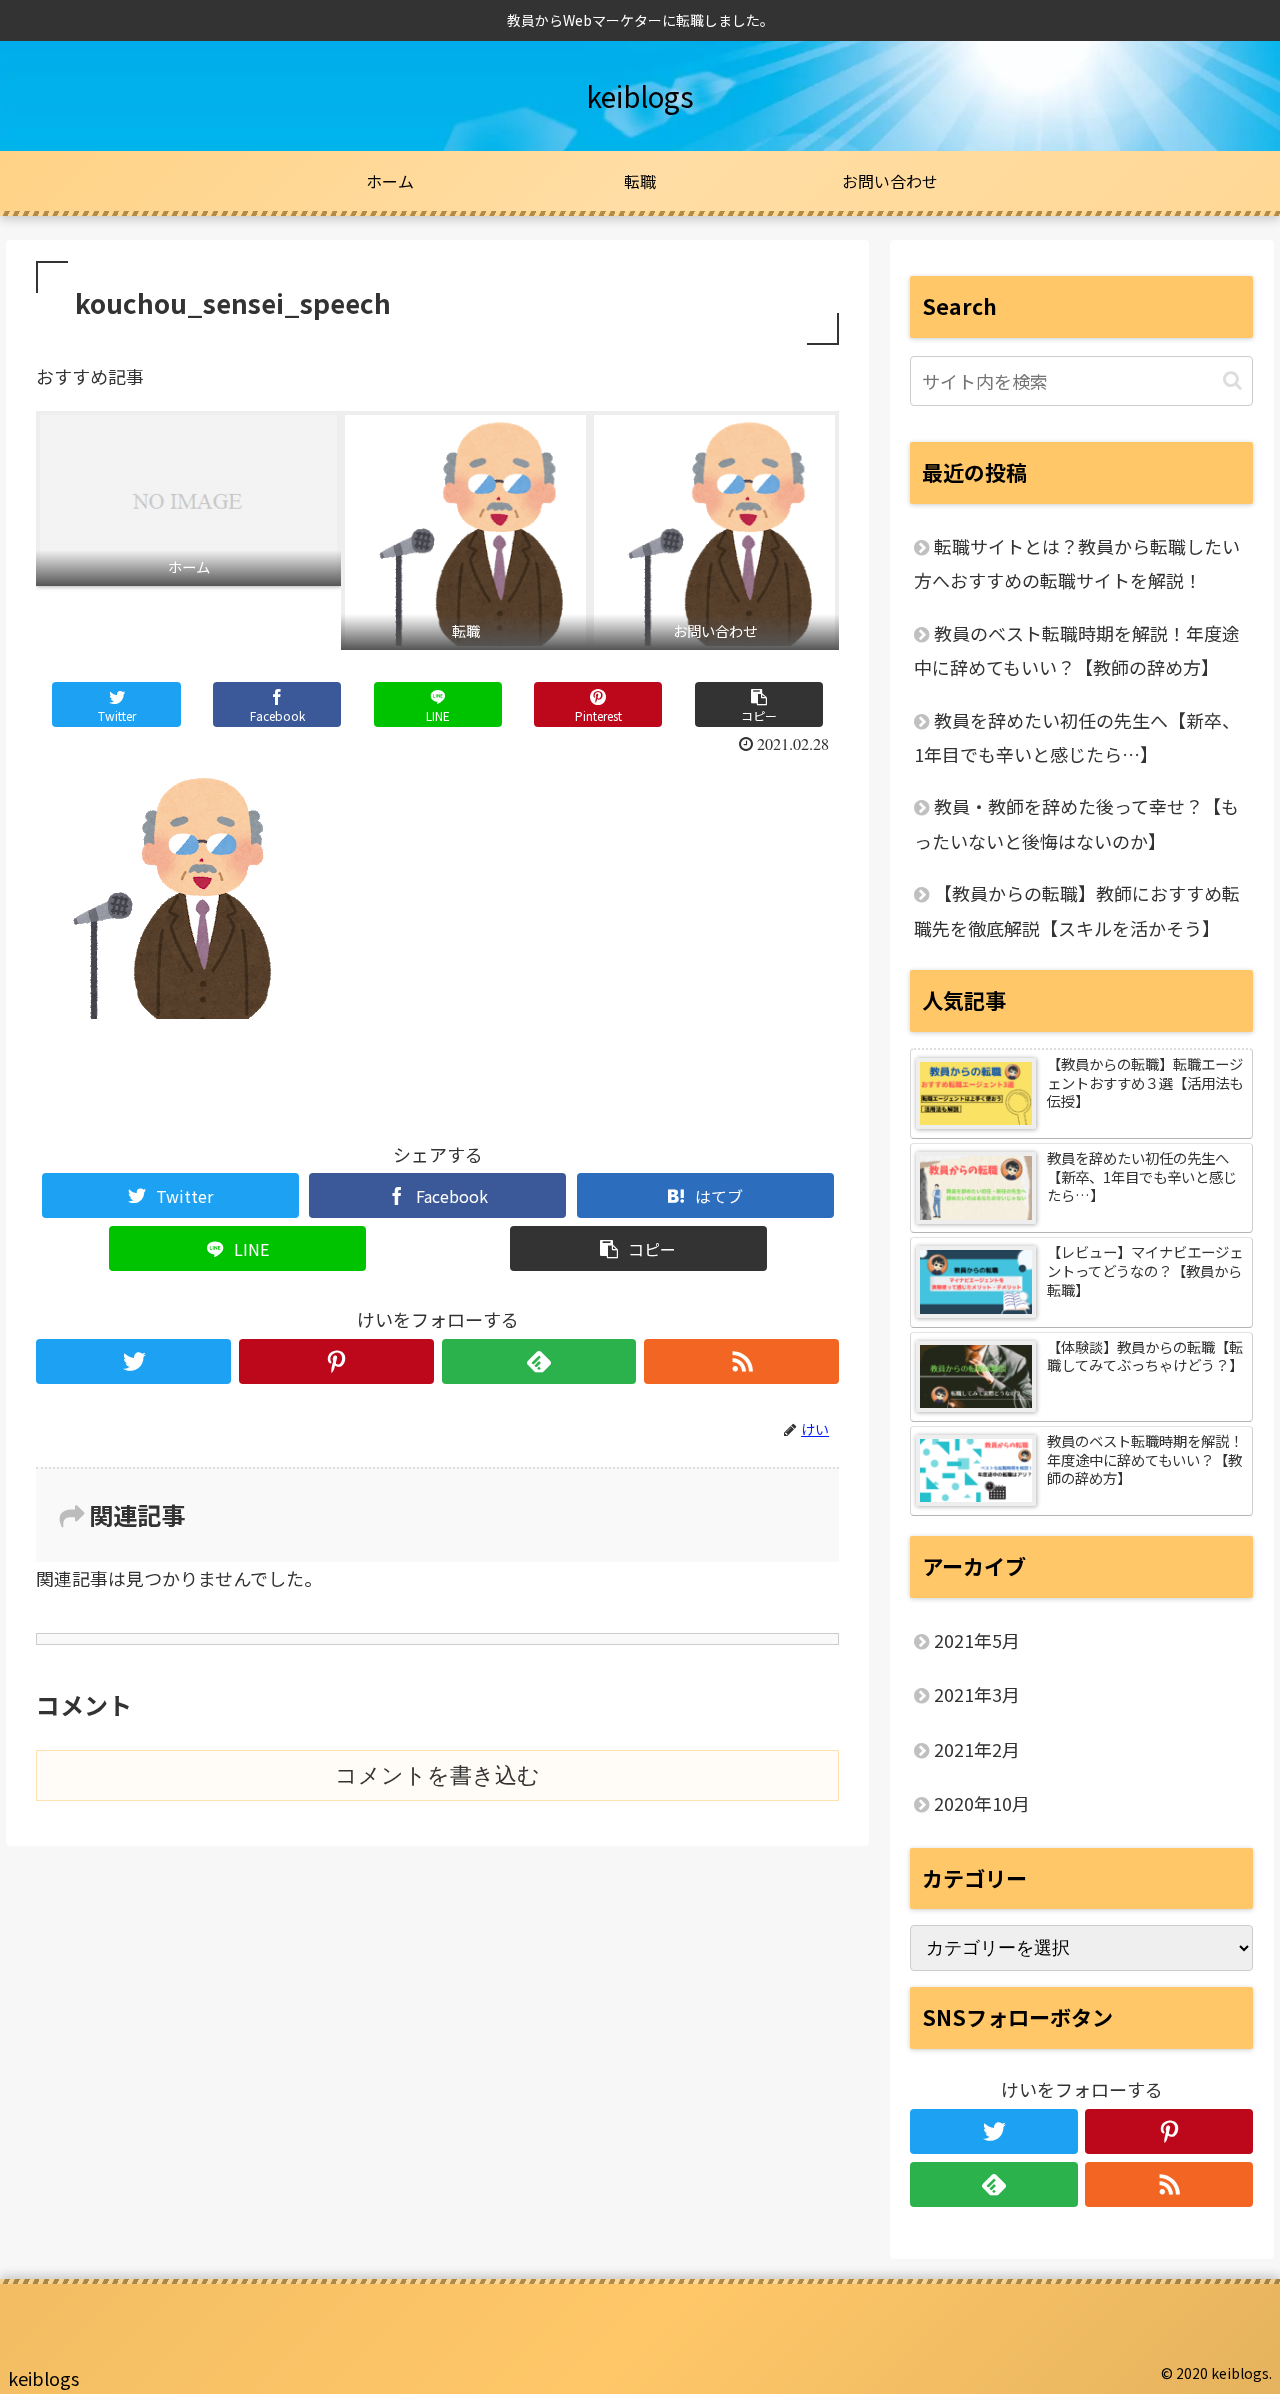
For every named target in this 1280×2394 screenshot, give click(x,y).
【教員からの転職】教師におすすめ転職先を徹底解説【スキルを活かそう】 (1077, 910)
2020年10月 (982, 1803)
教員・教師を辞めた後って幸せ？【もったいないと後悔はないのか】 (1076, 823)
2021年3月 (977, 1694)
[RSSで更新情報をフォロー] (741, 1361)
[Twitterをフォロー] (133, 1361)
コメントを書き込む (437, 1775)
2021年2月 (977, 1749)
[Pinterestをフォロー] (336, 1361)
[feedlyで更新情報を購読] (539, 1361)
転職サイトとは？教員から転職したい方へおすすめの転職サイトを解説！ (1077, 563)
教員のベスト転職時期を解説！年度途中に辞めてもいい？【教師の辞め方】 (1077, 650)
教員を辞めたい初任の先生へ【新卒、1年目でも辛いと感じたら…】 (1077, 737)
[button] (1232, 380)
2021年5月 (977, 1640)
